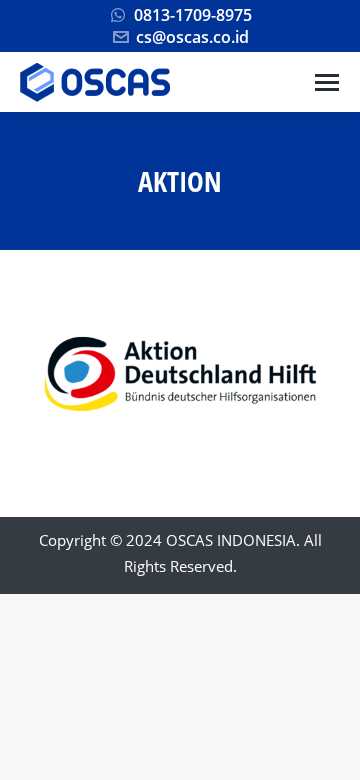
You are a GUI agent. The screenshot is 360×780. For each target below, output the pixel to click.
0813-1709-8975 (193, 15)
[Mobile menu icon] (327, 82)
